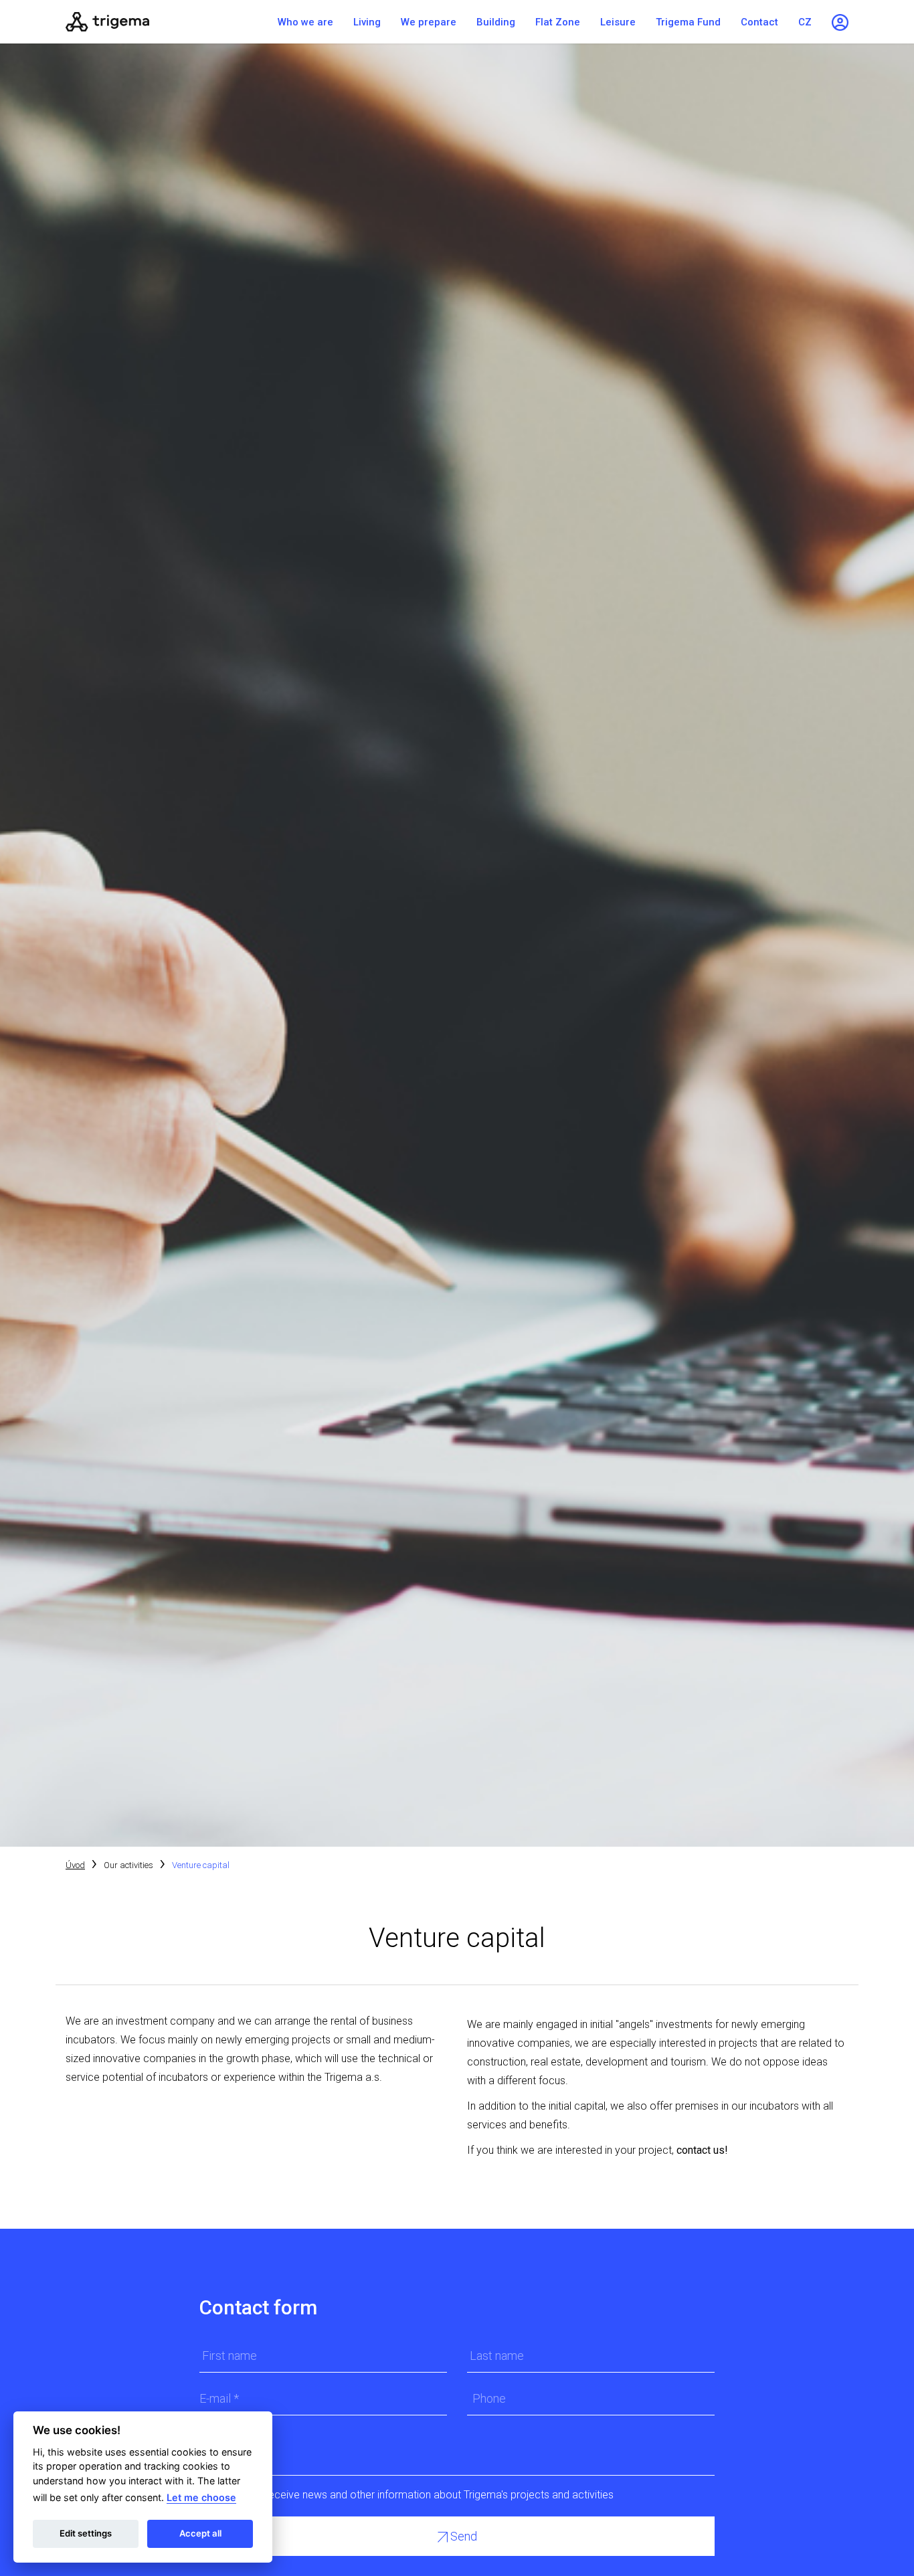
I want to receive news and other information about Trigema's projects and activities (417, 2495)
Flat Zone (558, 22)
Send (462, 2536)
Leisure (618, 22)
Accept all (200, 2533)
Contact (759, 22)
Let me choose (201, 2497)
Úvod (75, 1865)
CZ (805, 22)
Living (367, 22)
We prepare (429, 22)
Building (496, 22)
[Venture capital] (149, 22)
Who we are (305, 22)
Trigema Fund (688, 22)
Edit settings (86, 2533)
